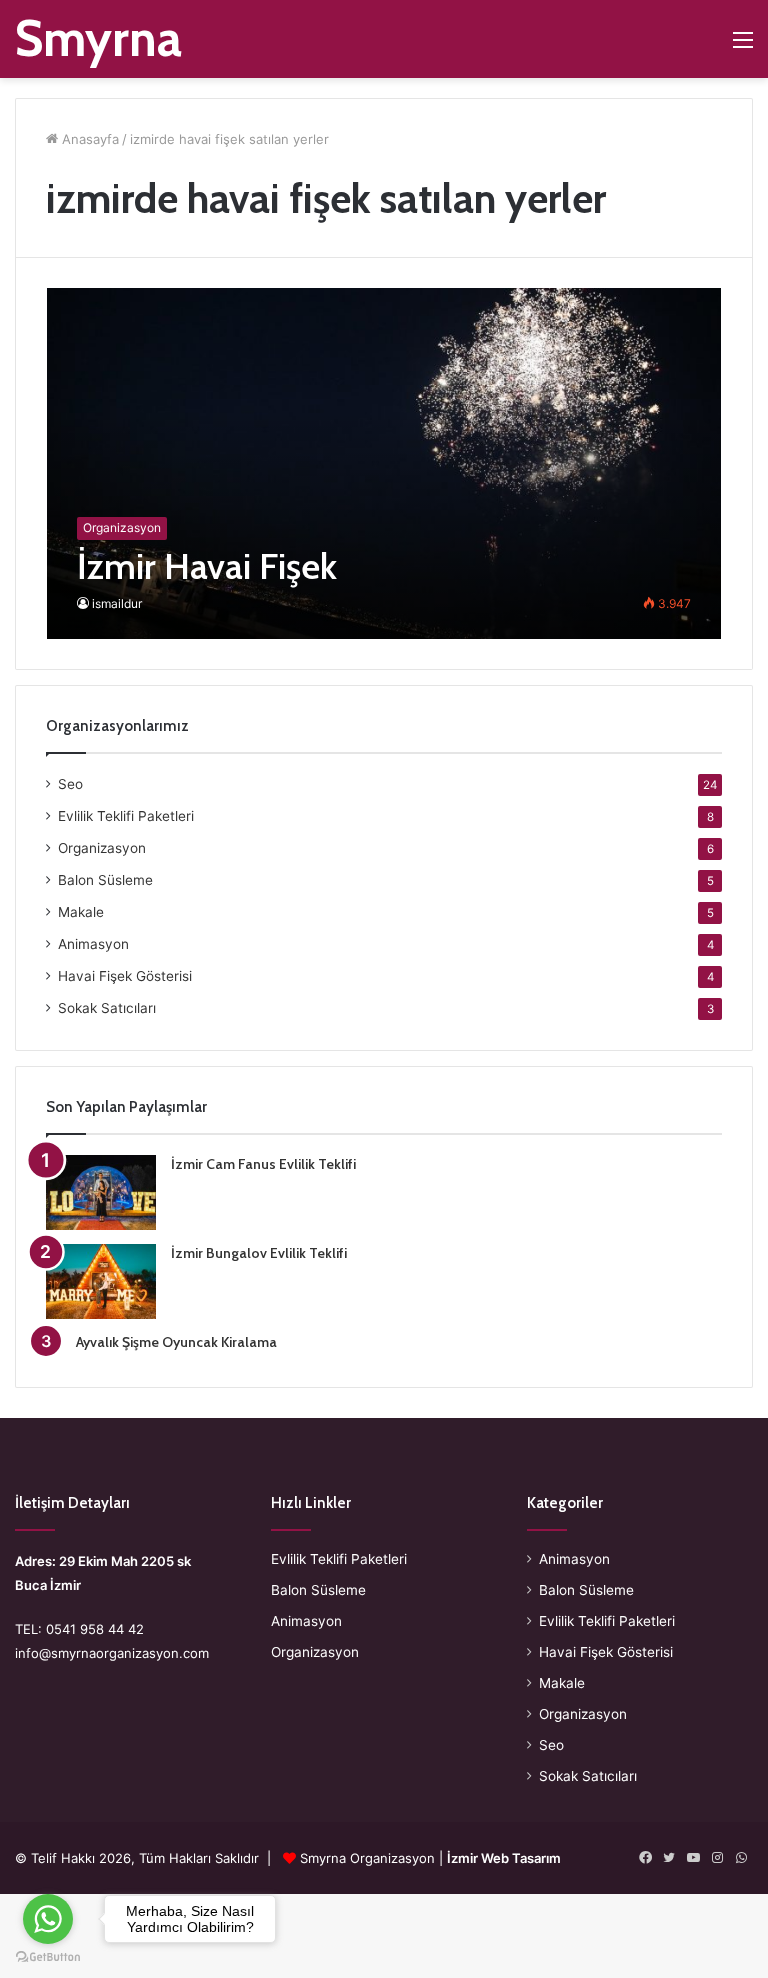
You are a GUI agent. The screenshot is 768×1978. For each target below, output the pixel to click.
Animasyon (93, 944)
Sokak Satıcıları (107, 1008)
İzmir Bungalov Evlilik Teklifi (259, 1253)
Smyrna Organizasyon (367, 1858)
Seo (70, 784)
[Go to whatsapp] (48, 1919)
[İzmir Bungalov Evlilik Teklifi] (101, 1281)
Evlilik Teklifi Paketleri (126, 816)
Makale (81, 912)
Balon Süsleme (105, 880)
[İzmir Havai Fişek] (384, 463)
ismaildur (117, 603)
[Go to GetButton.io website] (48, 1957)
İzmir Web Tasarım (504, 1858)
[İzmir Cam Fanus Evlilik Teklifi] (101, 1192)
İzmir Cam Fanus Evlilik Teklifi (263, 1164)
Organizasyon (102, 848)
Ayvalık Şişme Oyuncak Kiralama (176, 1342)
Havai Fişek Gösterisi (125, 976)
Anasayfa (88, 139)
